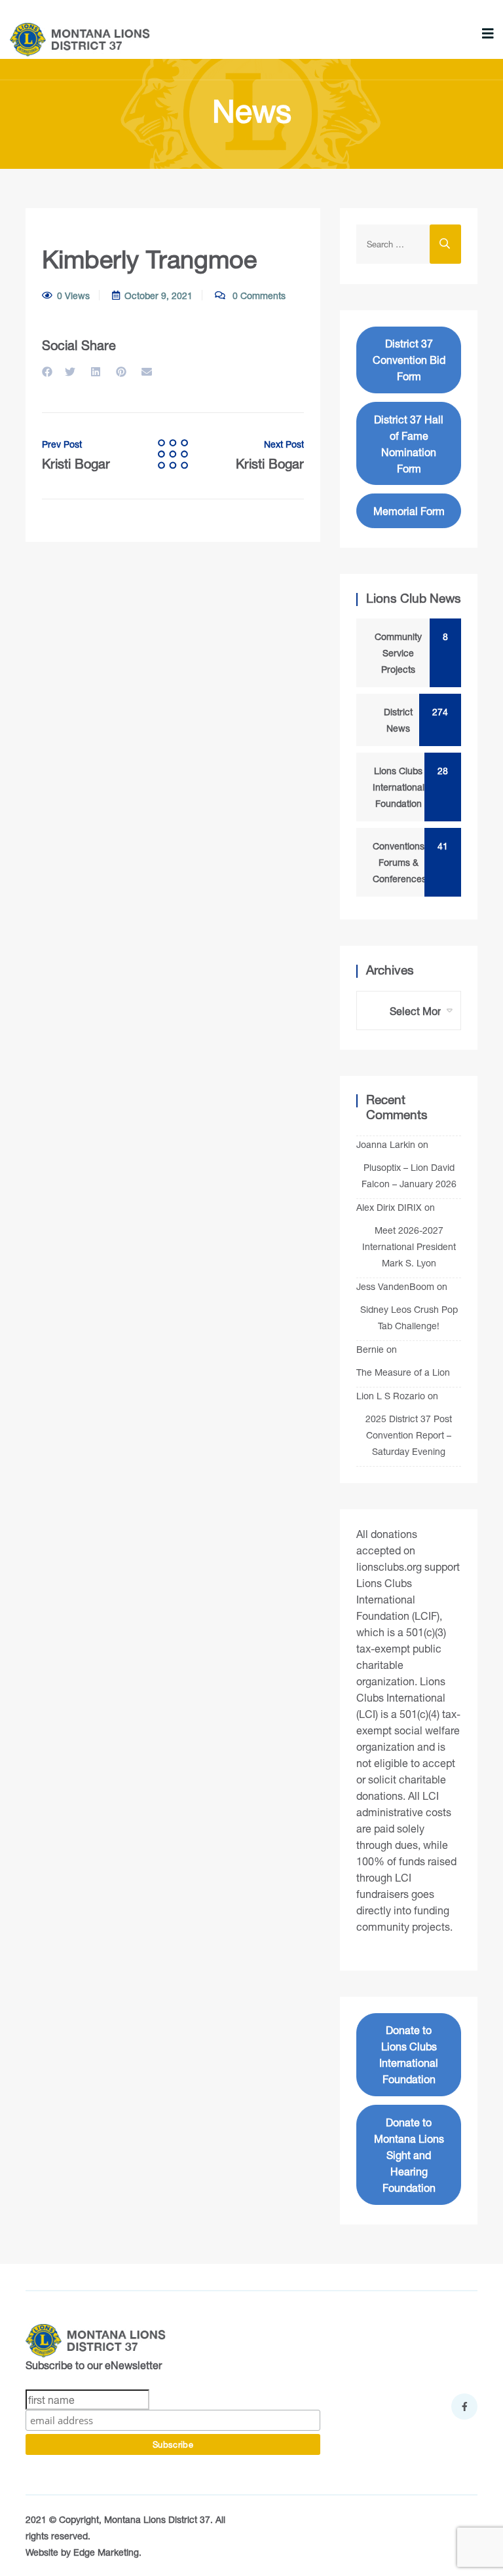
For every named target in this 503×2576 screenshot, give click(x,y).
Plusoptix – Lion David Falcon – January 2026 (409, 1175)
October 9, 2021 (158, 295)
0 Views (73, 295)
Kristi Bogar (76, 456)
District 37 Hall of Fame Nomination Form (409, 444)
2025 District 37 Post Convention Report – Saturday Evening (409, 1435)
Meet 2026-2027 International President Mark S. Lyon (409, 1246)
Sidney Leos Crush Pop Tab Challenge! (409, 1317)
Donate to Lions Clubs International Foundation (409, 2054)
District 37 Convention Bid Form (409, 360)
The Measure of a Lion (403, 1372)
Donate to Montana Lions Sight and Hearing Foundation (409, 2155)
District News (412, 720)
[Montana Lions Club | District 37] (80, 40)
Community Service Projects (407, 653)
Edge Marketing (106, 2552)
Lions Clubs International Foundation (406, 787)
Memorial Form (409, 511)
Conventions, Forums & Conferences (406, 862)
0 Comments (258, 295)
